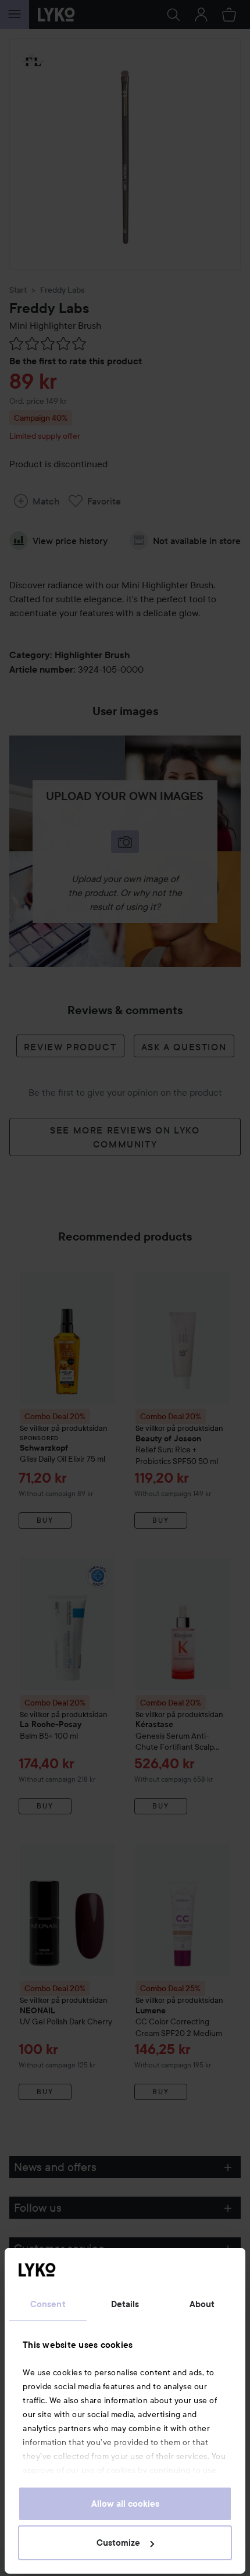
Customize (118, 2543)
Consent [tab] (48, 2304)
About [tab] (202, 2304)
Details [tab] (125, 2304)
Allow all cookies (125, 2504)
